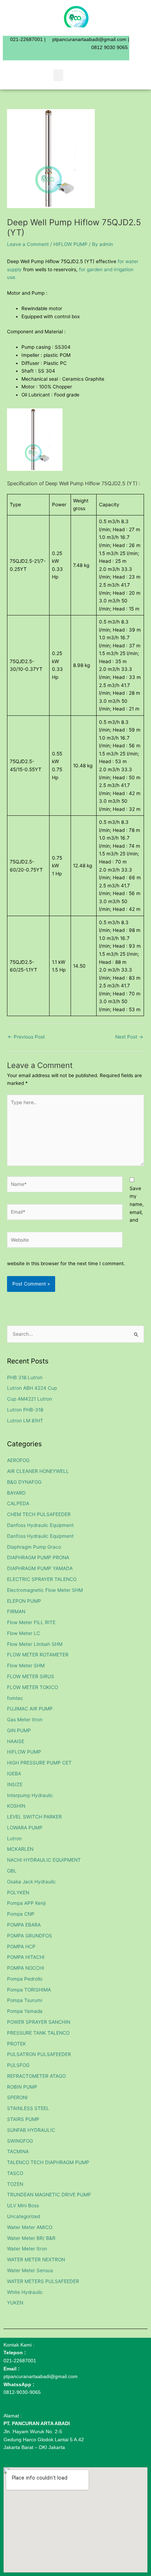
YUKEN (15, 2303)
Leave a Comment (28, 244)
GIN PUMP (19, 1730)
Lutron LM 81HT (25, 1421)
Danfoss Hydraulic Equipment (40, 1525)
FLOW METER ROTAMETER (38, 1655)
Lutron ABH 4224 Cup (32, 1388)
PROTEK (17, 2044)
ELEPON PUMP (24, 1601)
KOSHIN (16, 1806)
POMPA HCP (21, 1947)
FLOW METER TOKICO (32, 1687)
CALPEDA (18, 1503)
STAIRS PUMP (23, 2119)
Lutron (14, 1838)
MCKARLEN (20, 1849)
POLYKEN (18, 1893)
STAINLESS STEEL (28, 2108)
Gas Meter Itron (25, 1720)
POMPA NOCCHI (26, 1968)
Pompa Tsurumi (25, 2000)
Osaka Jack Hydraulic (31, 1882)
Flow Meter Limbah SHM (35, 1644)
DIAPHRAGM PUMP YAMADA (40, 1568)
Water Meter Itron (27, 2249)
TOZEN (15, 2184)
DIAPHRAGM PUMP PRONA (38, 1557)
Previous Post (26, 1037)
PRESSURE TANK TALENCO (38, 2033)
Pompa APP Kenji (26, 1903)
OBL (12, 1871)
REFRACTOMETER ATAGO (36, 2076)
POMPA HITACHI (26, 1957)
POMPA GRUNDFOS (29, 1936)
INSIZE (15, 1784)
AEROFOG (18, 1460)
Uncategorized (24, 2216)
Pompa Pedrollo (25, 1979)
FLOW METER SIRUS (31, 1676)
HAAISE (16, 1741)
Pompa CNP (21, 1914)
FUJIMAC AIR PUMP (30, 1709)
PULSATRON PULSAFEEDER (39, 2054)
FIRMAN (16, 1611)
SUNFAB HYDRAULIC (31, 2130)
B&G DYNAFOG (24, 1482)
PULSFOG (18, 2065)
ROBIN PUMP (22, 2087)
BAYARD (16, 1493)
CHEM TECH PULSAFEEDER (39, 1514)
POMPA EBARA (24, 1925)
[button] (58, 75)
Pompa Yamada (25, 2011)
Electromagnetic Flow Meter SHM (45, 1590)
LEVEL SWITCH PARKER (34, 1817)
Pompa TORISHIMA (29, 1990)
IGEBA (14, 1774)
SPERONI (17, 2097)
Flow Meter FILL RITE (31, 1622)
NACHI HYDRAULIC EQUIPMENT (44, 1860)
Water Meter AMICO (30, 2227)
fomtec (15, 1698)
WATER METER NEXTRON (36, 2260)
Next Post (129, 1037)
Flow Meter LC (24, 1633)
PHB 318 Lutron (25, 1377)
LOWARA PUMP (25, 1828)
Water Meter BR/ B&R (31, 2238)
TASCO (15, 2173)
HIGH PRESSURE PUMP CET (39, 1763)
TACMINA (18, 2151)
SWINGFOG (20, 2141)
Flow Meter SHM (26, 1666)
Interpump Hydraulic (30, 1795)
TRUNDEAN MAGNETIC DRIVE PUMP (49, 2195)
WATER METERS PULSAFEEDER (43, 2281)
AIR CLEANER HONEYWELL (38, 1471)
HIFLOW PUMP (70, 244)
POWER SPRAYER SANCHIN (39, 2022)
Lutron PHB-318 (25, 1410)
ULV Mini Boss (23, 2205)
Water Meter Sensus (30, 2270)
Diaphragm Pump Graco (34, 1547)
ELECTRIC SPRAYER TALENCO (42, 1579)
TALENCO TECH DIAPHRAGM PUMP (48, 2162)
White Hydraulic (25, 2292)
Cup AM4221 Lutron (29, 1399)
